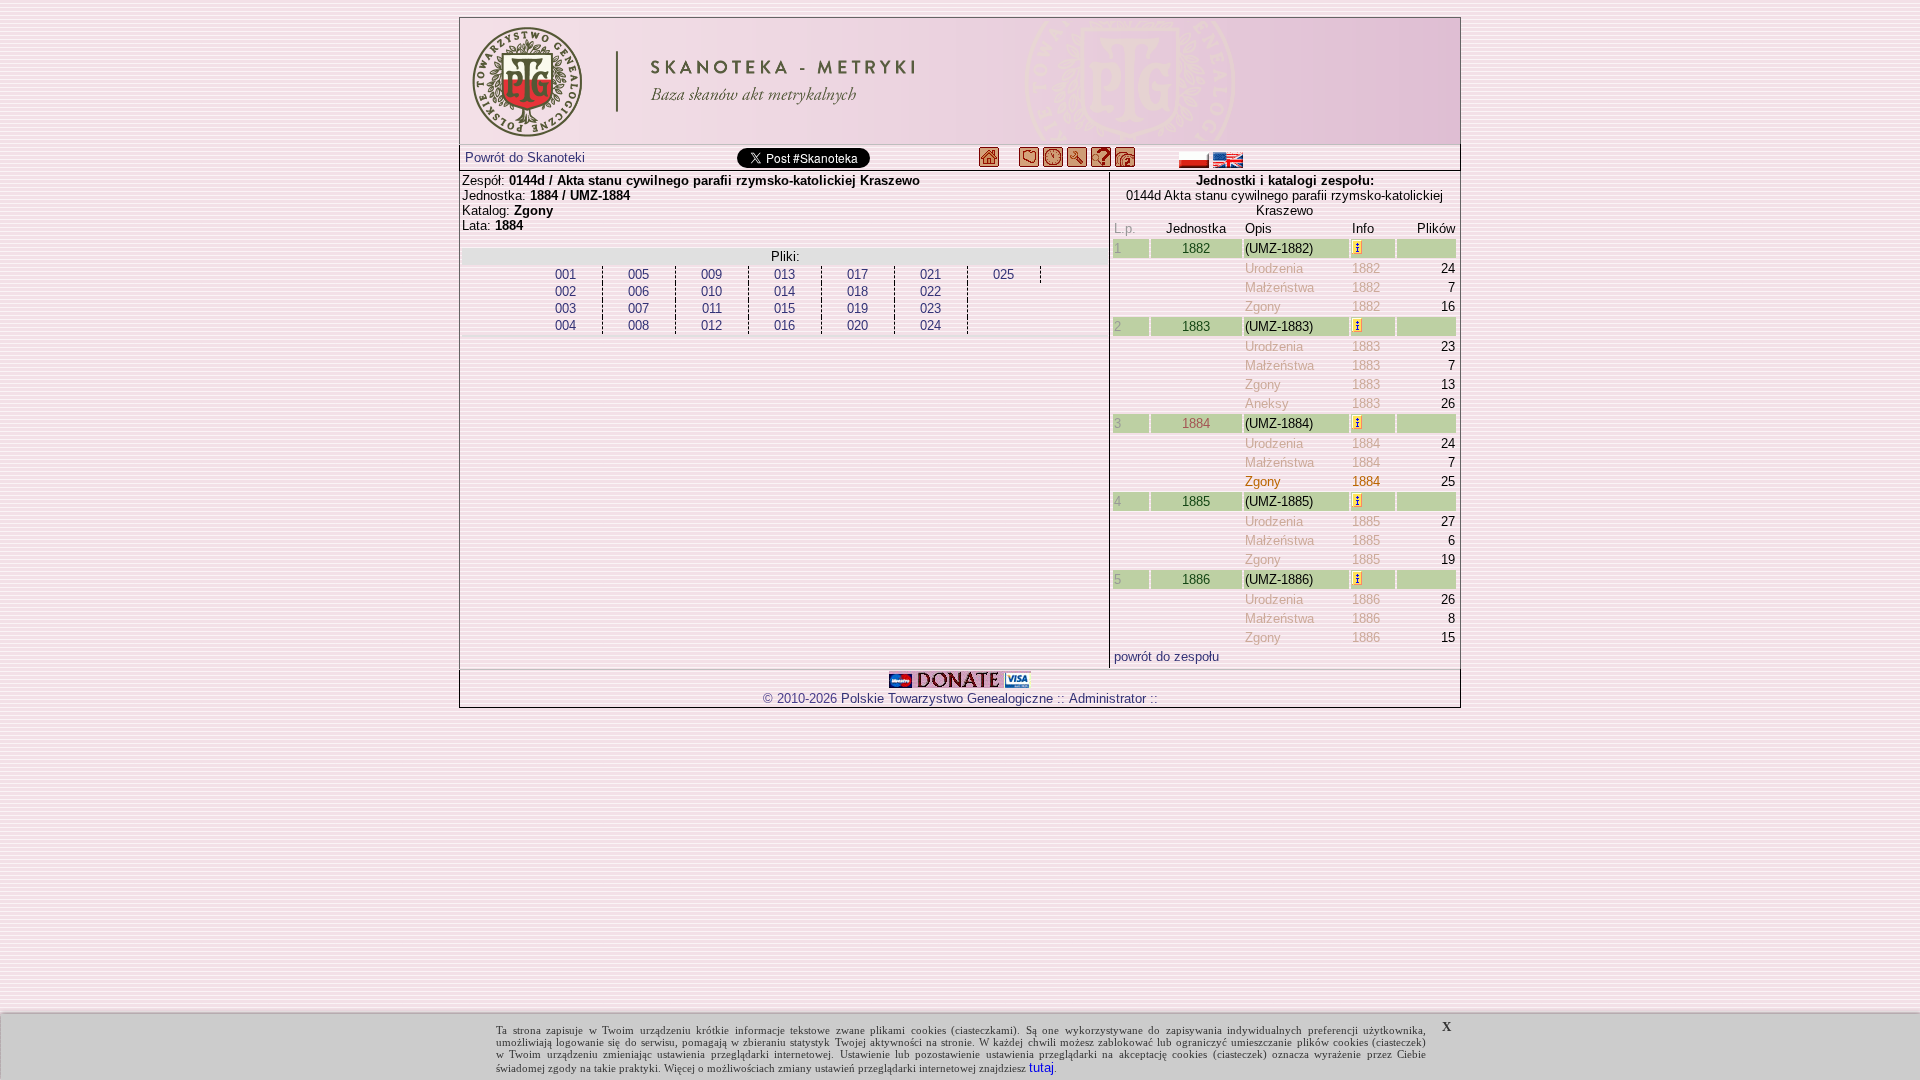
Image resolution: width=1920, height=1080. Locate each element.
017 (857, 274)
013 (784, 274)
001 (565, 274)
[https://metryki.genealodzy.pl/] (960, 81)
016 (784, 325)
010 (711, 291)
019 (857, 308)
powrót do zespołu (1166, 656)
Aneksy (1267, 403)
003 (565, 308)
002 (565, 291)
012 (711, 325)
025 (1003, 274)
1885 (1196, 501)
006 (638, 291)
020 (857, 325)
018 (857, 291)
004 (565, 325)
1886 (1196, 579)
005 (638, 274)
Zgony (1263, 306)
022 (930, 291)
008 (638, 325)
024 (930, 325)
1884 (1196, 423)
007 (638, 308)
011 (712, 308)
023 (930, 308)
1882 (1196, 248)
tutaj (1041, 1067)
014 (784, 291)
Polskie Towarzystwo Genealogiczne (947, 698)
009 (711, 274)
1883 (1196, 326)
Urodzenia (1274, 268)
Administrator (1107, 698)
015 (784, 308)
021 (930, 274)
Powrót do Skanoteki (525, 157)
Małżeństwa (1279, 287)
